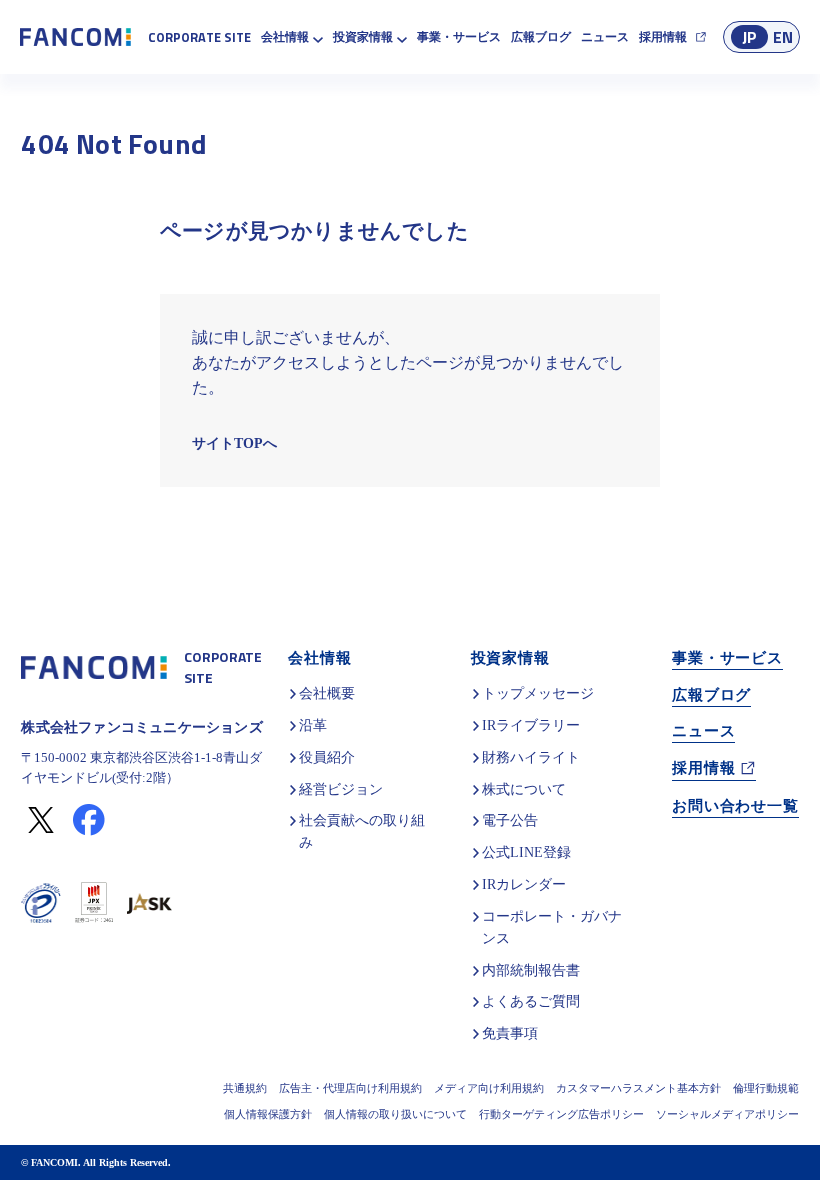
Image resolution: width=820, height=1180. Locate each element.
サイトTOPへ (233, 443)
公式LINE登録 (524, 852)
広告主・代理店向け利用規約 (350, 1089)
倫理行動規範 (766, 1089)
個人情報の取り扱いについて (395, 1115)
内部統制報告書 (533, 970)
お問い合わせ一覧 (735, 803)
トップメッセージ (540, 693)
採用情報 (663, 38)
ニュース (605, 38)
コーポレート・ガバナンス (554, 927)
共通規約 (245, 1089)
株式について (526, 789)
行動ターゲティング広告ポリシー (561, 1115)
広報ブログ (541, 38)
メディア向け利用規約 (489, 1089)
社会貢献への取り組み (362, 831)
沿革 (313, 725)
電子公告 (512, 820)
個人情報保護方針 (268, 1115)
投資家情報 (363, 38)
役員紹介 (327, 757)
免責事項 (512, 1033)
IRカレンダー (525, 884)
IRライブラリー (532, 725)
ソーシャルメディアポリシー (727, 1115)
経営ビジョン (341, 789)
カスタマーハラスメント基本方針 (638, 1089)
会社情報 (285, 38)
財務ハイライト (533, 757)
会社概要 (327, 693)
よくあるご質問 (533, 1001)
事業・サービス (459, 38)
